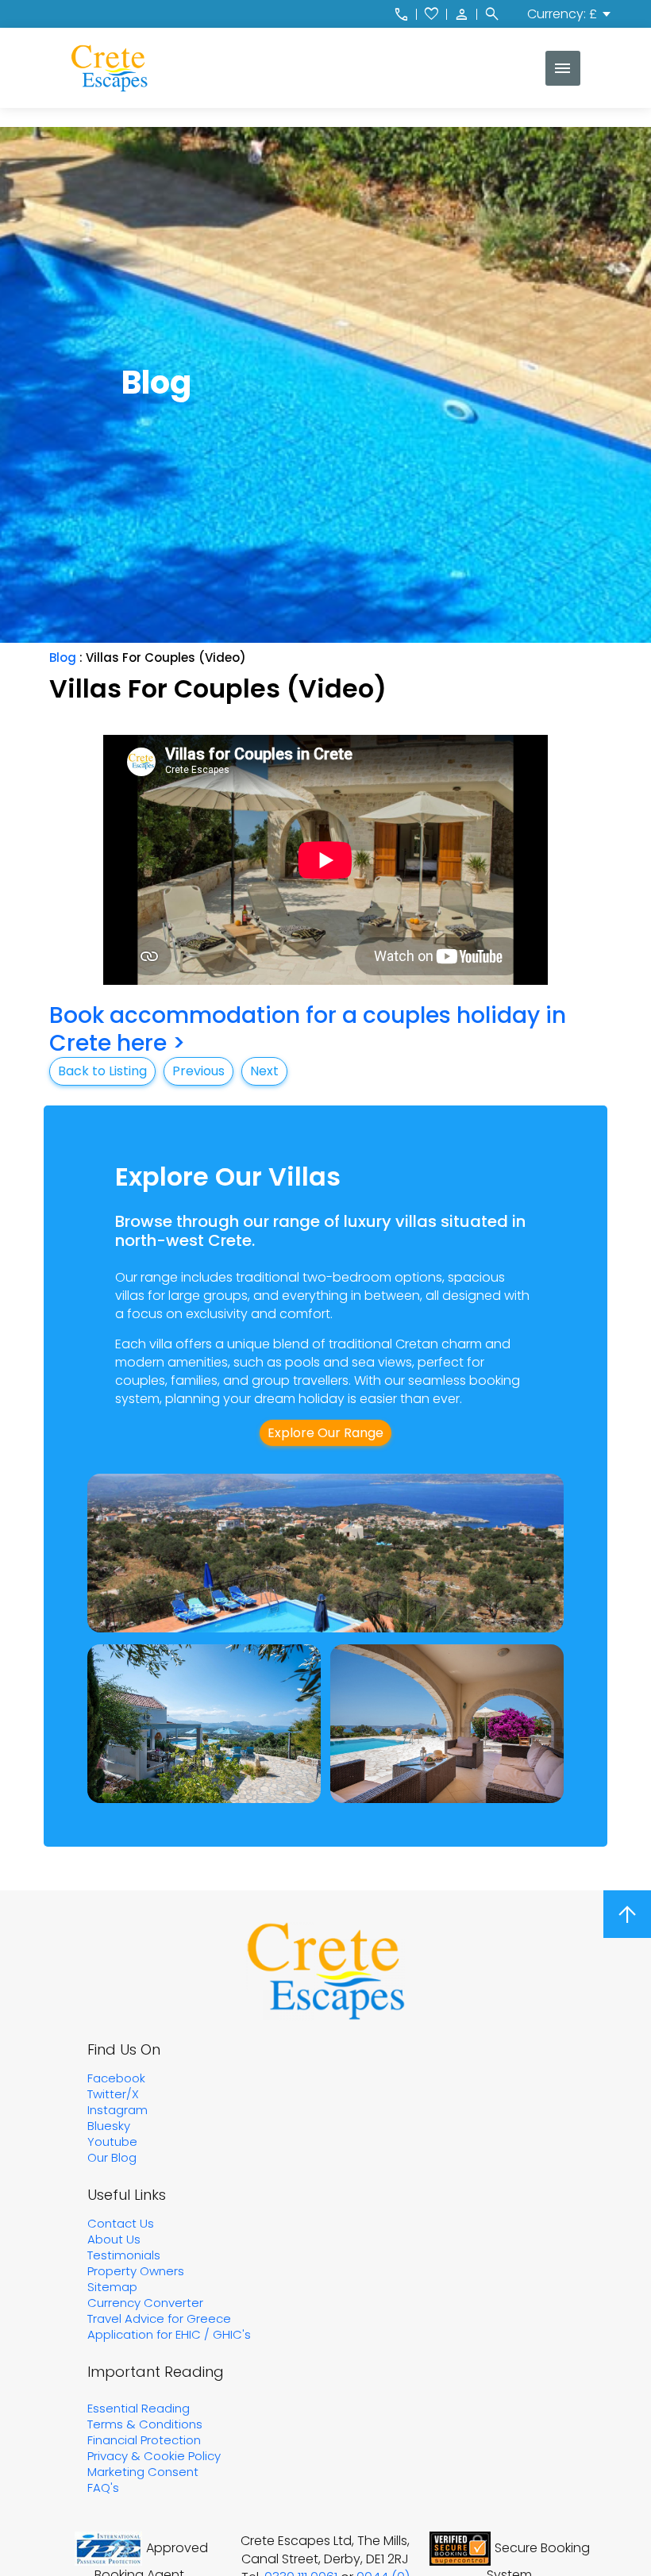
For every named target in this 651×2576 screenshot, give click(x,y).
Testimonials (124, 2255)
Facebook (116, 2078)
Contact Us (121, 2223)
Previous (198, 1071)
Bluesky (109, 2126)
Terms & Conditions (145, 2424)
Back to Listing (102, 1071)
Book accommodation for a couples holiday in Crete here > (308, 1029)
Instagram (117, 2110)
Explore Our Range (325, 1433)
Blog (63, 657)
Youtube (112, 2142)
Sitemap (112, 2287)
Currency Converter (145, 2303)
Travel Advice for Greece (159, 2318)
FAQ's (103, 2488)
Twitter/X (113, 2094)
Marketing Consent (143, 2472)
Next (264, 1071)
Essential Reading (139, 2408)
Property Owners (136, 2271)
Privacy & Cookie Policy (154, 2456)
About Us (114, 2239)
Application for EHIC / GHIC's (169, 2334)
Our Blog (112, 2157)
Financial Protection (144, 2440)
